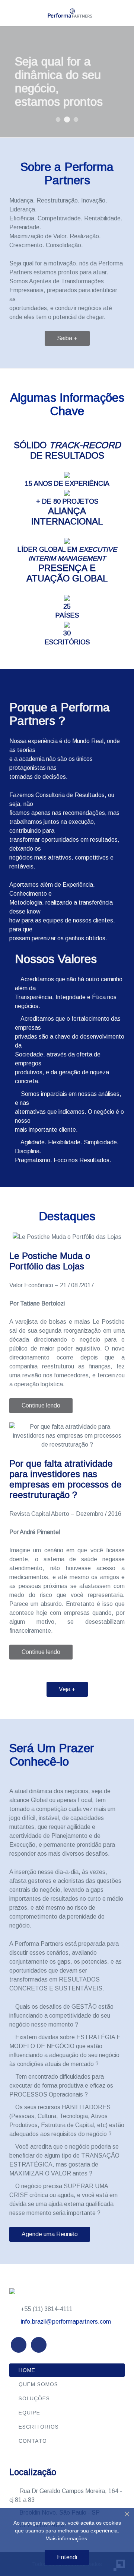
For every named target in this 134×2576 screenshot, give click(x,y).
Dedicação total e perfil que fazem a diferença (58, 120)
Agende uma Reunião (50, 2234)
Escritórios (39, 2427)
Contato (33, 2441)
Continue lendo (41, 1405)
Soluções (34, 2398)
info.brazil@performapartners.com (66, 2322)
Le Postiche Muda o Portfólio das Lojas (50, 1261)
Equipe (29, 2413)
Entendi (67, 2557)
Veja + (67, 1689)
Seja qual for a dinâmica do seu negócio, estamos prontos (67, 120)
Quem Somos (38, 2384)
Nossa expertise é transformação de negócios (76, 120)
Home (27, 2370)
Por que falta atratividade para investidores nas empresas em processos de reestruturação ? (66, 1479)
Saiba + (67, 338)
